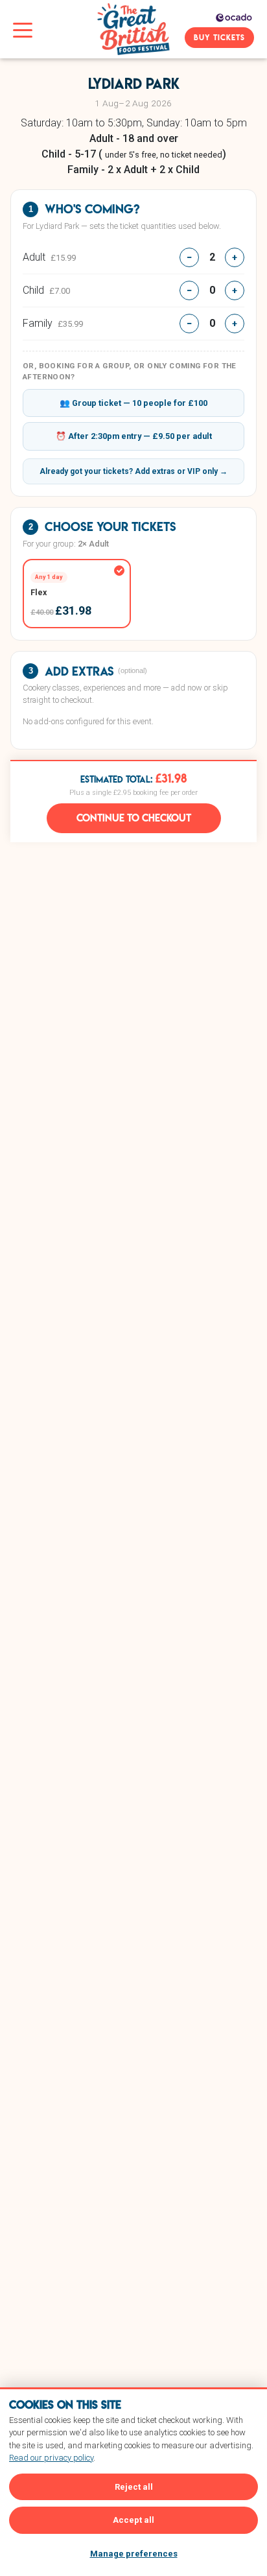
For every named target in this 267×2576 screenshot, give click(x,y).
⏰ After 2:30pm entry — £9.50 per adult (134, 436)
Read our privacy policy (51, 2458)
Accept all (133, 2520)
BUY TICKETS (219, 37)
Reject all (134, 2487)
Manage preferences (134, 2554)
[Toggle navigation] (23, 29)
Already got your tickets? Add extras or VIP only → (133, 471)
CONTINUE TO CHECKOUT (134, 818)
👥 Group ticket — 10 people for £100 (133, 403)
